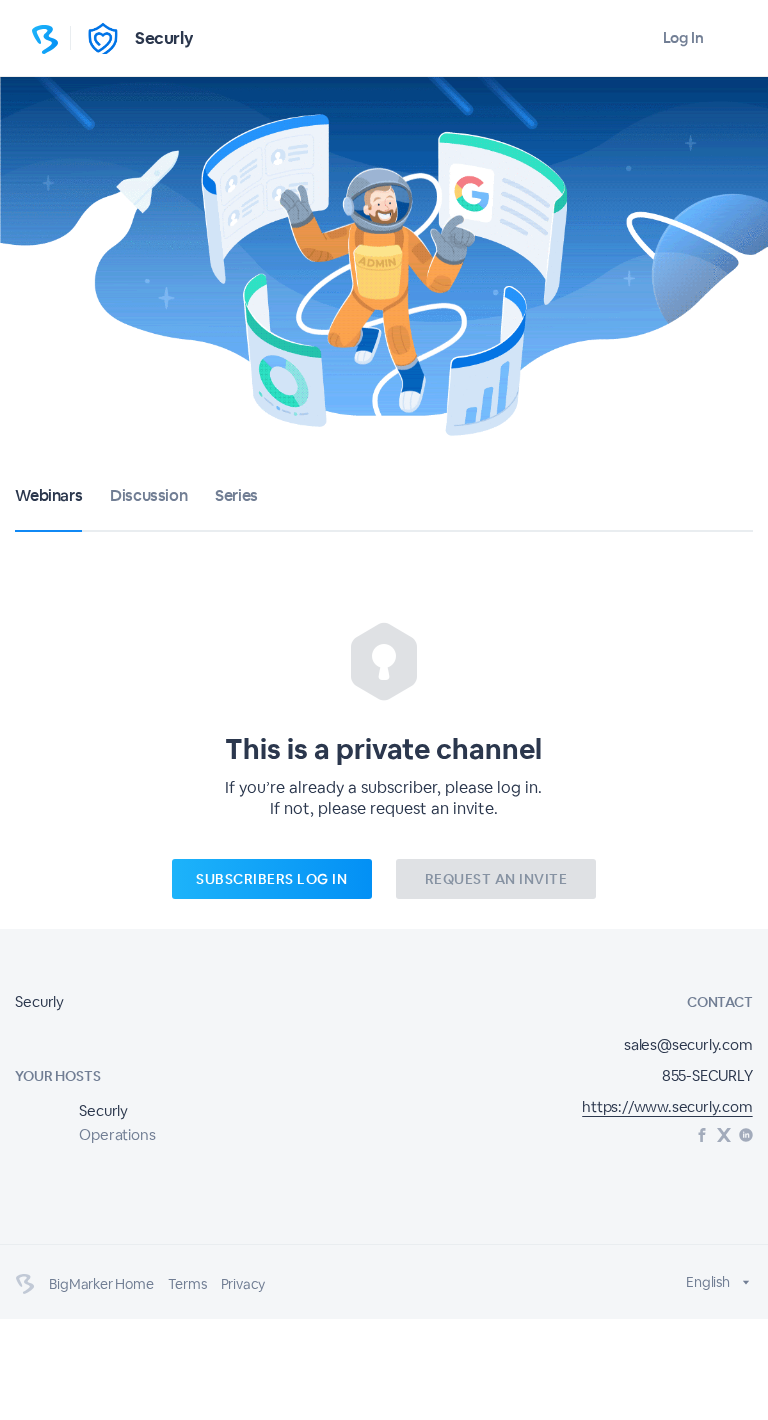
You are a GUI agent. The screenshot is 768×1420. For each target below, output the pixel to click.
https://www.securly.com (667, 1106)
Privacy (243, 1284)
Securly (164, 38)
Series (236, 495)
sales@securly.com (688, 1044)
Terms (187, 1284)
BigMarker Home (101, 1284)
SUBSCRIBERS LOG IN (271, 879)
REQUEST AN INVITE (496, 879)
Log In (683, 37)
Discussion (148, 495)
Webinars (48, 495)
